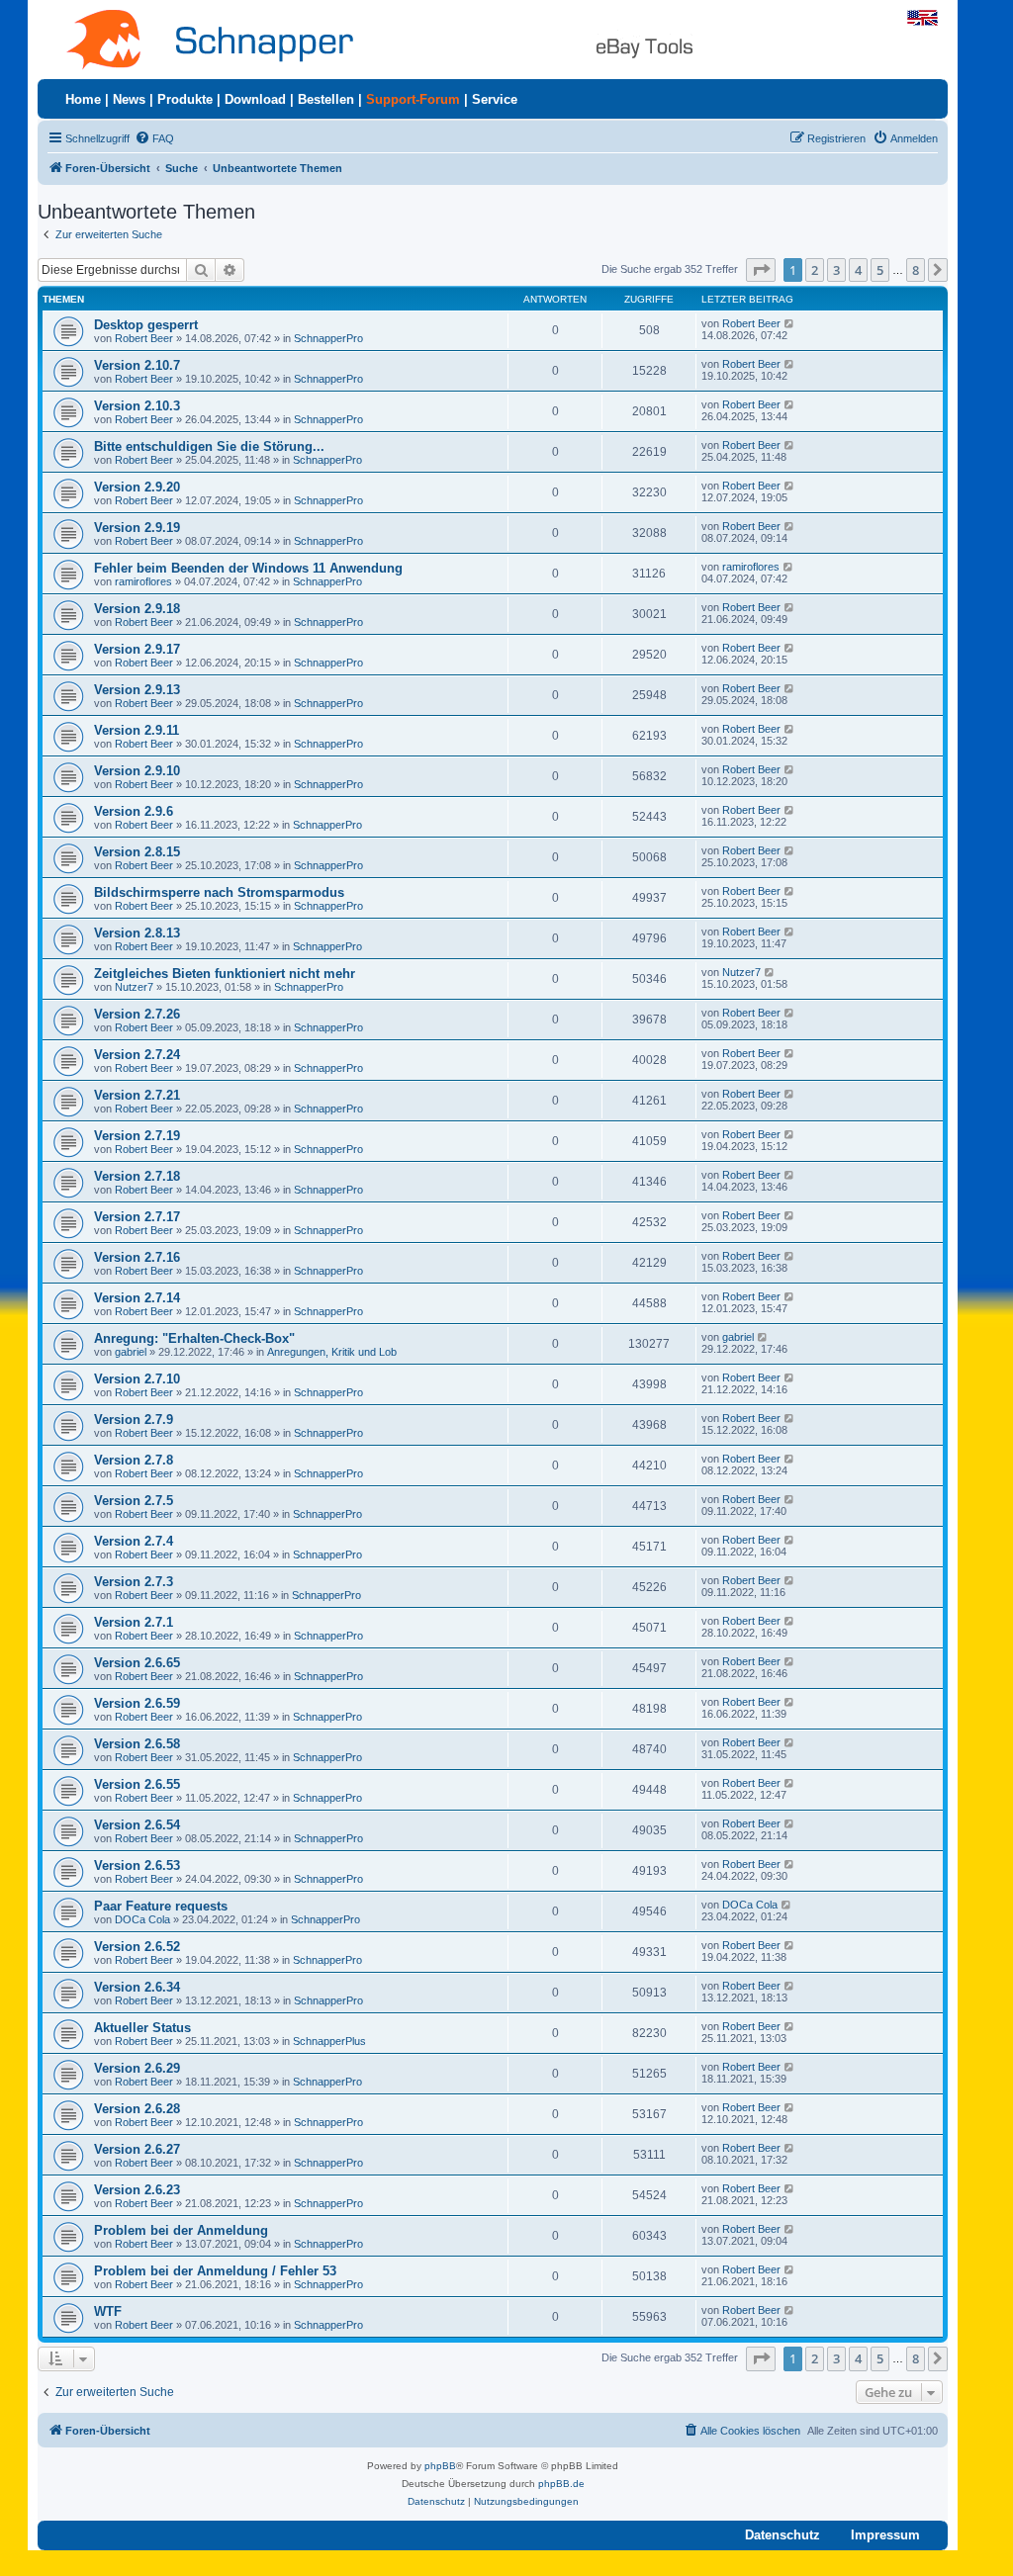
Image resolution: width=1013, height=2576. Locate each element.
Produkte (185, 99)
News (129, 99)
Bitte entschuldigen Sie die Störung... (209, 446)
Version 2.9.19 (137, 528)
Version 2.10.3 (137, 406)
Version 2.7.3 (134, 1582)
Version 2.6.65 (137, 1663)
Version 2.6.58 (137, 1744)
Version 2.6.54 (137, 1825)
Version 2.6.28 (137, 2109)
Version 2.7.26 (137, 1014)
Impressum (885, 2535)
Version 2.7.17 (137, 1217)
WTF (108, 2311)
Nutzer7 (134, 987)
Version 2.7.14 (137, 1298)
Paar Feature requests (161, 1906)
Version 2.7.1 (134, 1622)
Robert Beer (144, 338)
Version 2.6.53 (137, 1865)
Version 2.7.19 (137, 1136)
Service (495, 99)
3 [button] (836, 270)
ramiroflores (143, 581)
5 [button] (880, 270)
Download (255, 99)
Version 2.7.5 (134, 1501)
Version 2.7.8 (134, 1460)
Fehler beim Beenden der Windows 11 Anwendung (248, 568)
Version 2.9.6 (134, 811)
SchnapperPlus (329, 2041)
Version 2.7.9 (134, 1420)
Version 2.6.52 (137, 1947)
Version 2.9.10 (137, 771)
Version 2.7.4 (134, 1541)
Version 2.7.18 (137, 1176)
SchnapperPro (328, 338)
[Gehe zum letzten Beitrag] (790, 323)
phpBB (440, 2466)
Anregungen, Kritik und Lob (332, 1352)
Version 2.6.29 (137, 2068)
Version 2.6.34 (137, 1987)
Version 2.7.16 (137, 1257)
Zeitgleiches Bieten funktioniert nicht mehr (225, 974)
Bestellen (326, 99)
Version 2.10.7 (137, 365)
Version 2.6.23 (137, 2190)
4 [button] (858, 270)
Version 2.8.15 (137, 852)
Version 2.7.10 (137, 1379)
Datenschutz (783, 2535)
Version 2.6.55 (137, 1784)
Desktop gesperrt (146, 325)
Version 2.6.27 (137, 2149)
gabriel (131, 1352)
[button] (761, 270)
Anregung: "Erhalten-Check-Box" (194, 1338)
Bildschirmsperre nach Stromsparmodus (219, 892)
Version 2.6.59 (137, 1703)
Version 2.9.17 (137, 649)
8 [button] (916, 270)
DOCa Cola (142, 1919)
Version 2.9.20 (137, 487)
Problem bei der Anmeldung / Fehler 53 (215, 2271)
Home (83, 99)
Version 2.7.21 (137, 1095)
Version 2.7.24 (137, 1055)
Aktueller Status (142, 2028)
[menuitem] (154, 138)
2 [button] (815, 270)
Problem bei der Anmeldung (181, 2230)
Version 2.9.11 (137, 730)
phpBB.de (561, 2484)
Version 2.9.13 (137, 690)
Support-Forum (413, 99)
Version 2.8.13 (137, 933)
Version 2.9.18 (137, 609)
